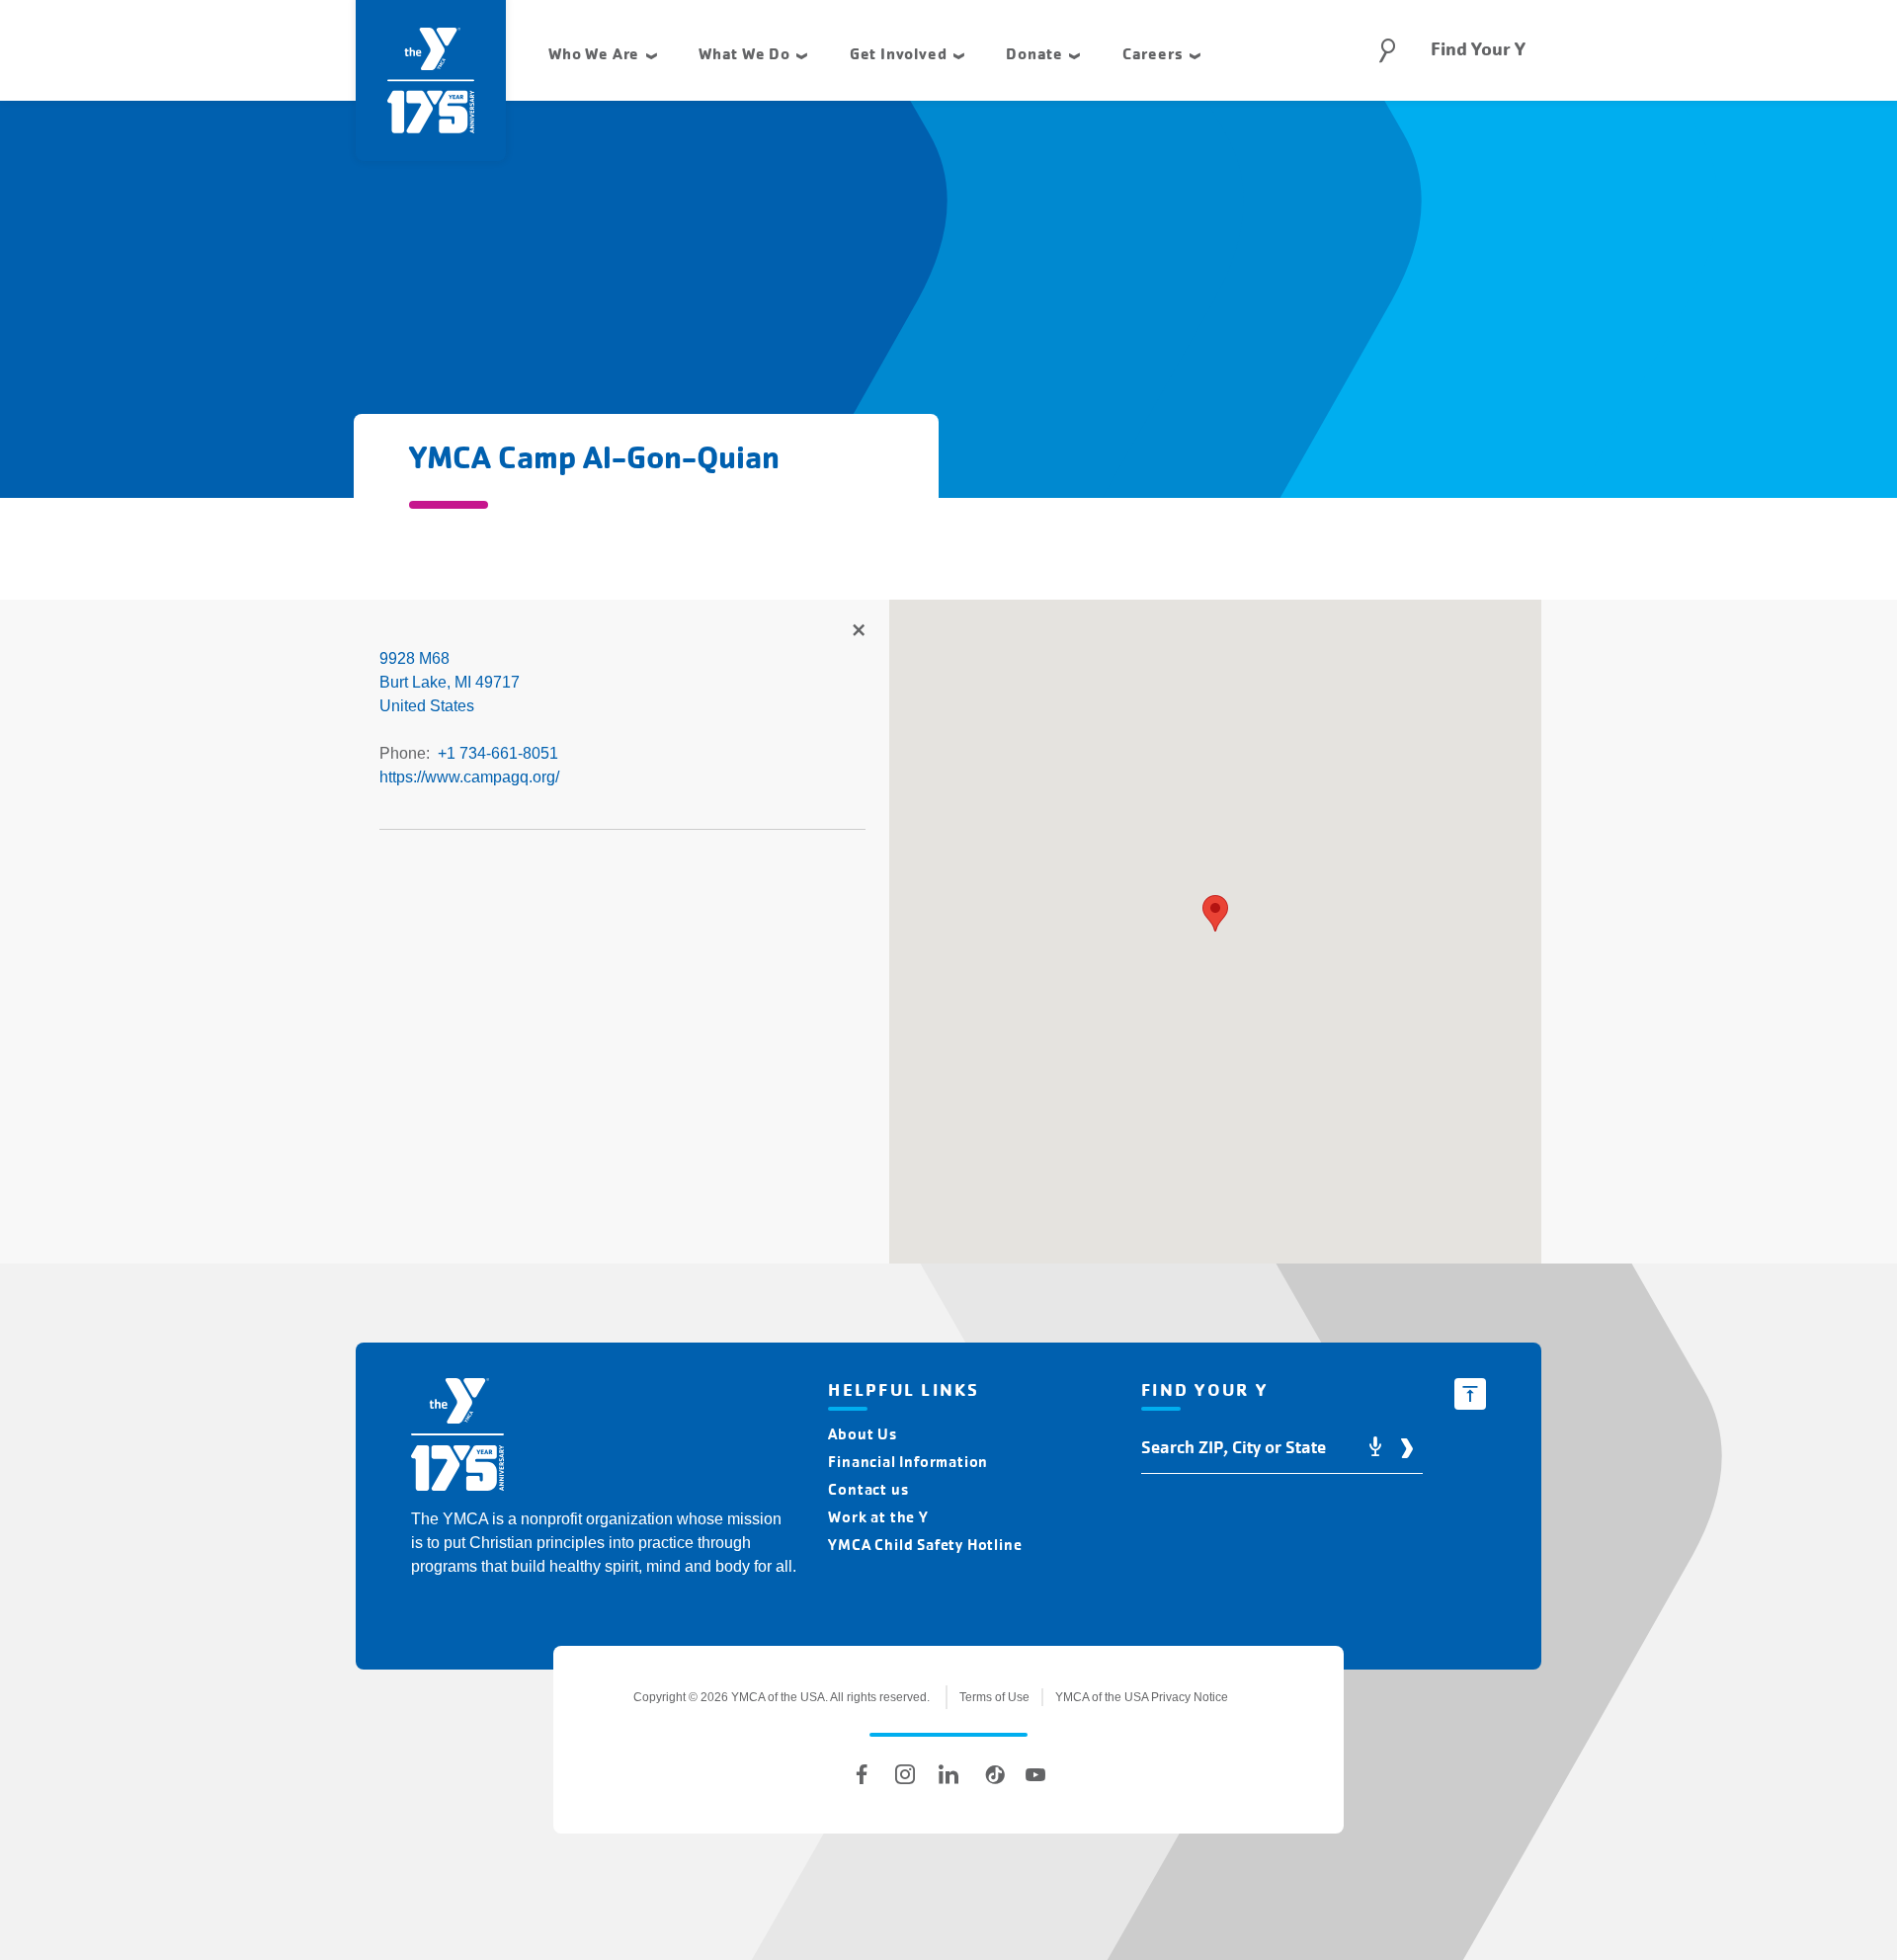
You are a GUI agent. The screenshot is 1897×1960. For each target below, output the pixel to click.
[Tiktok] (992, 1774)
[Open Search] (1387, 50)
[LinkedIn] (948, 1774)
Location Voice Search (1375, 1448)
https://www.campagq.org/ (469, 777)
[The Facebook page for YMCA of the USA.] (862, 1774)
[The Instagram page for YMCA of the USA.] (905, 1774)
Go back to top (1470, 1394)
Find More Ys (858, 631)
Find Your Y (1478, 49)
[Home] (457, 1438)
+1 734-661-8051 (498, 753)
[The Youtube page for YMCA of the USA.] (1035, 1774)
